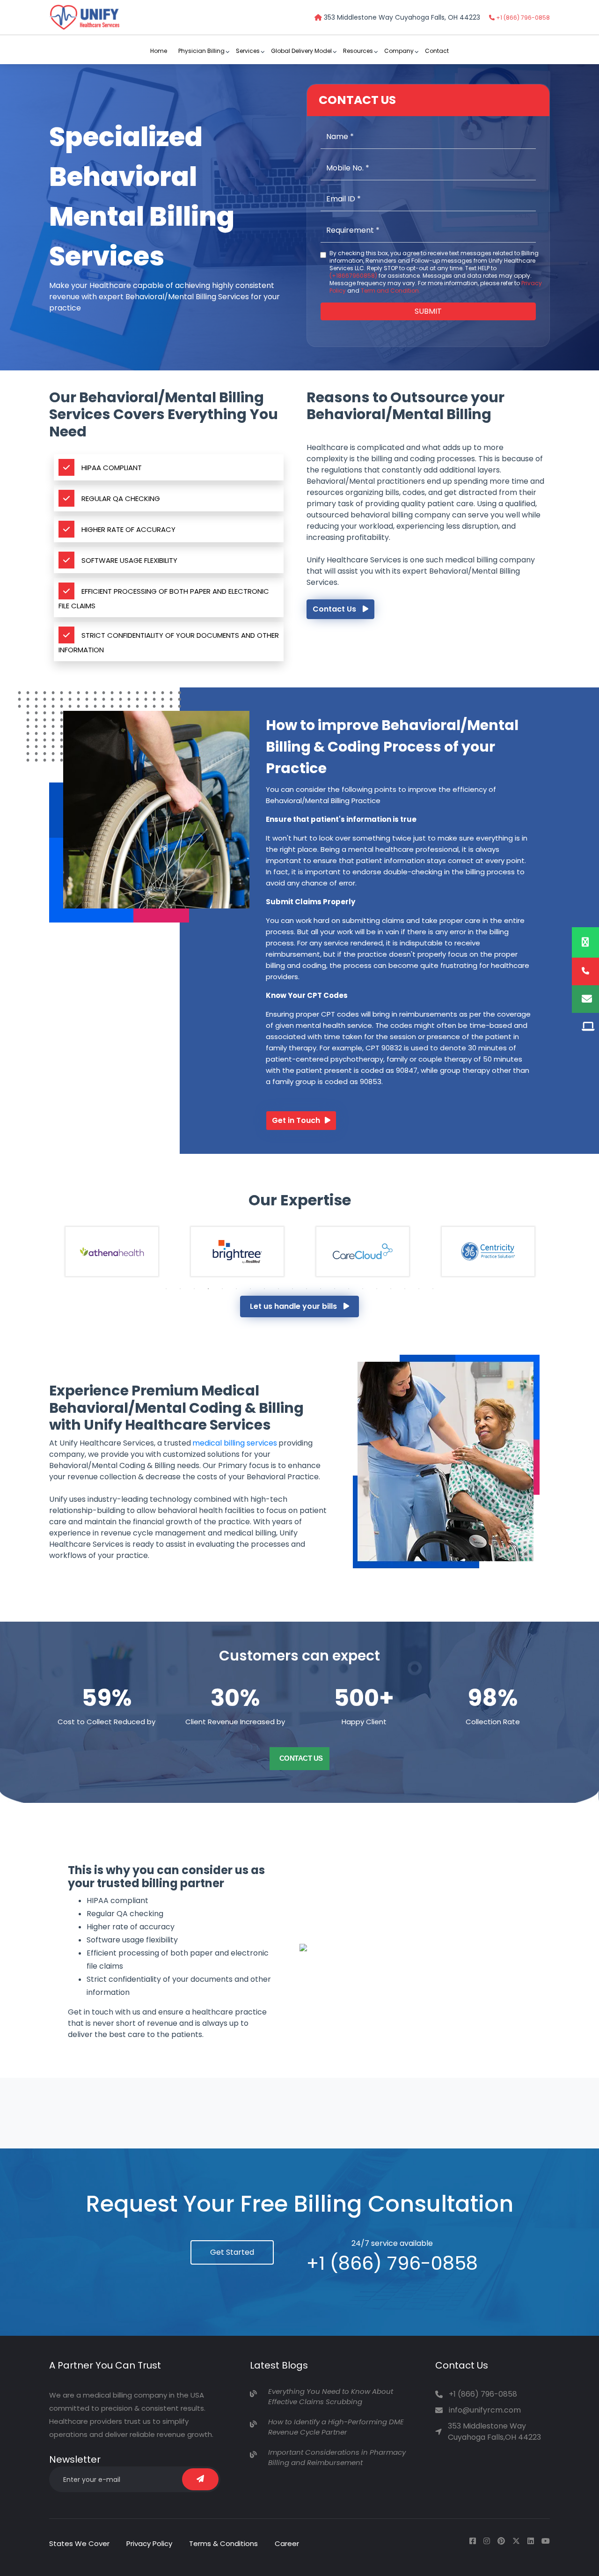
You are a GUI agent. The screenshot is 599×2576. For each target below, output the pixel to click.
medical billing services (235, 1443)
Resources (358, 51)
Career (287, 2543)
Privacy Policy (149, 2543)
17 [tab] (391, 1289)
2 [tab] (180, 1289)
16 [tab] (377, 1289)
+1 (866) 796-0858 (522, 18)
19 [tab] (419, 1289)
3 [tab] (194, 1289)
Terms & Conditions (223, 2543)
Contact (437, 51)
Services (248, 51)
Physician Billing (201, 51)
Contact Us (335, 609)
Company (399, 51)
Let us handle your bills (294, 1306)
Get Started (232, 2252)
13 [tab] (335, 1289)
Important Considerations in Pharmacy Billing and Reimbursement (337, 2458)
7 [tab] (250, 1289)
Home (159, 51)
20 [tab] (433, 1289)
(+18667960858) (353, 276)
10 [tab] (292, 1289)
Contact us (301, 1758)
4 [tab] (208, 1289)
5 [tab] (222, 1289)
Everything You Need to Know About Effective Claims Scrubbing (331, 2397)
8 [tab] (264, 1289)
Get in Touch (296, 1120)
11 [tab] (307, 1289)
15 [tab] (363, 1289)
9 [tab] (278, 1289)
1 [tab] (166, 1289)
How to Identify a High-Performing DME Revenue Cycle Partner (336, 2427)
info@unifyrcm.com (485, 2410)
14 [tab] (349, 1289)
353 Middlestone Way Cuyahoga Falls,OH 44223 (494, 2432)
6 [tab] (236, 1289)
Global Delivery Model (301, 51)
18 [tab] (405, 1289)
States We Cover (79, 2543)
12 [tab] (321, 1289)
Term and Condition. (391, 291)
